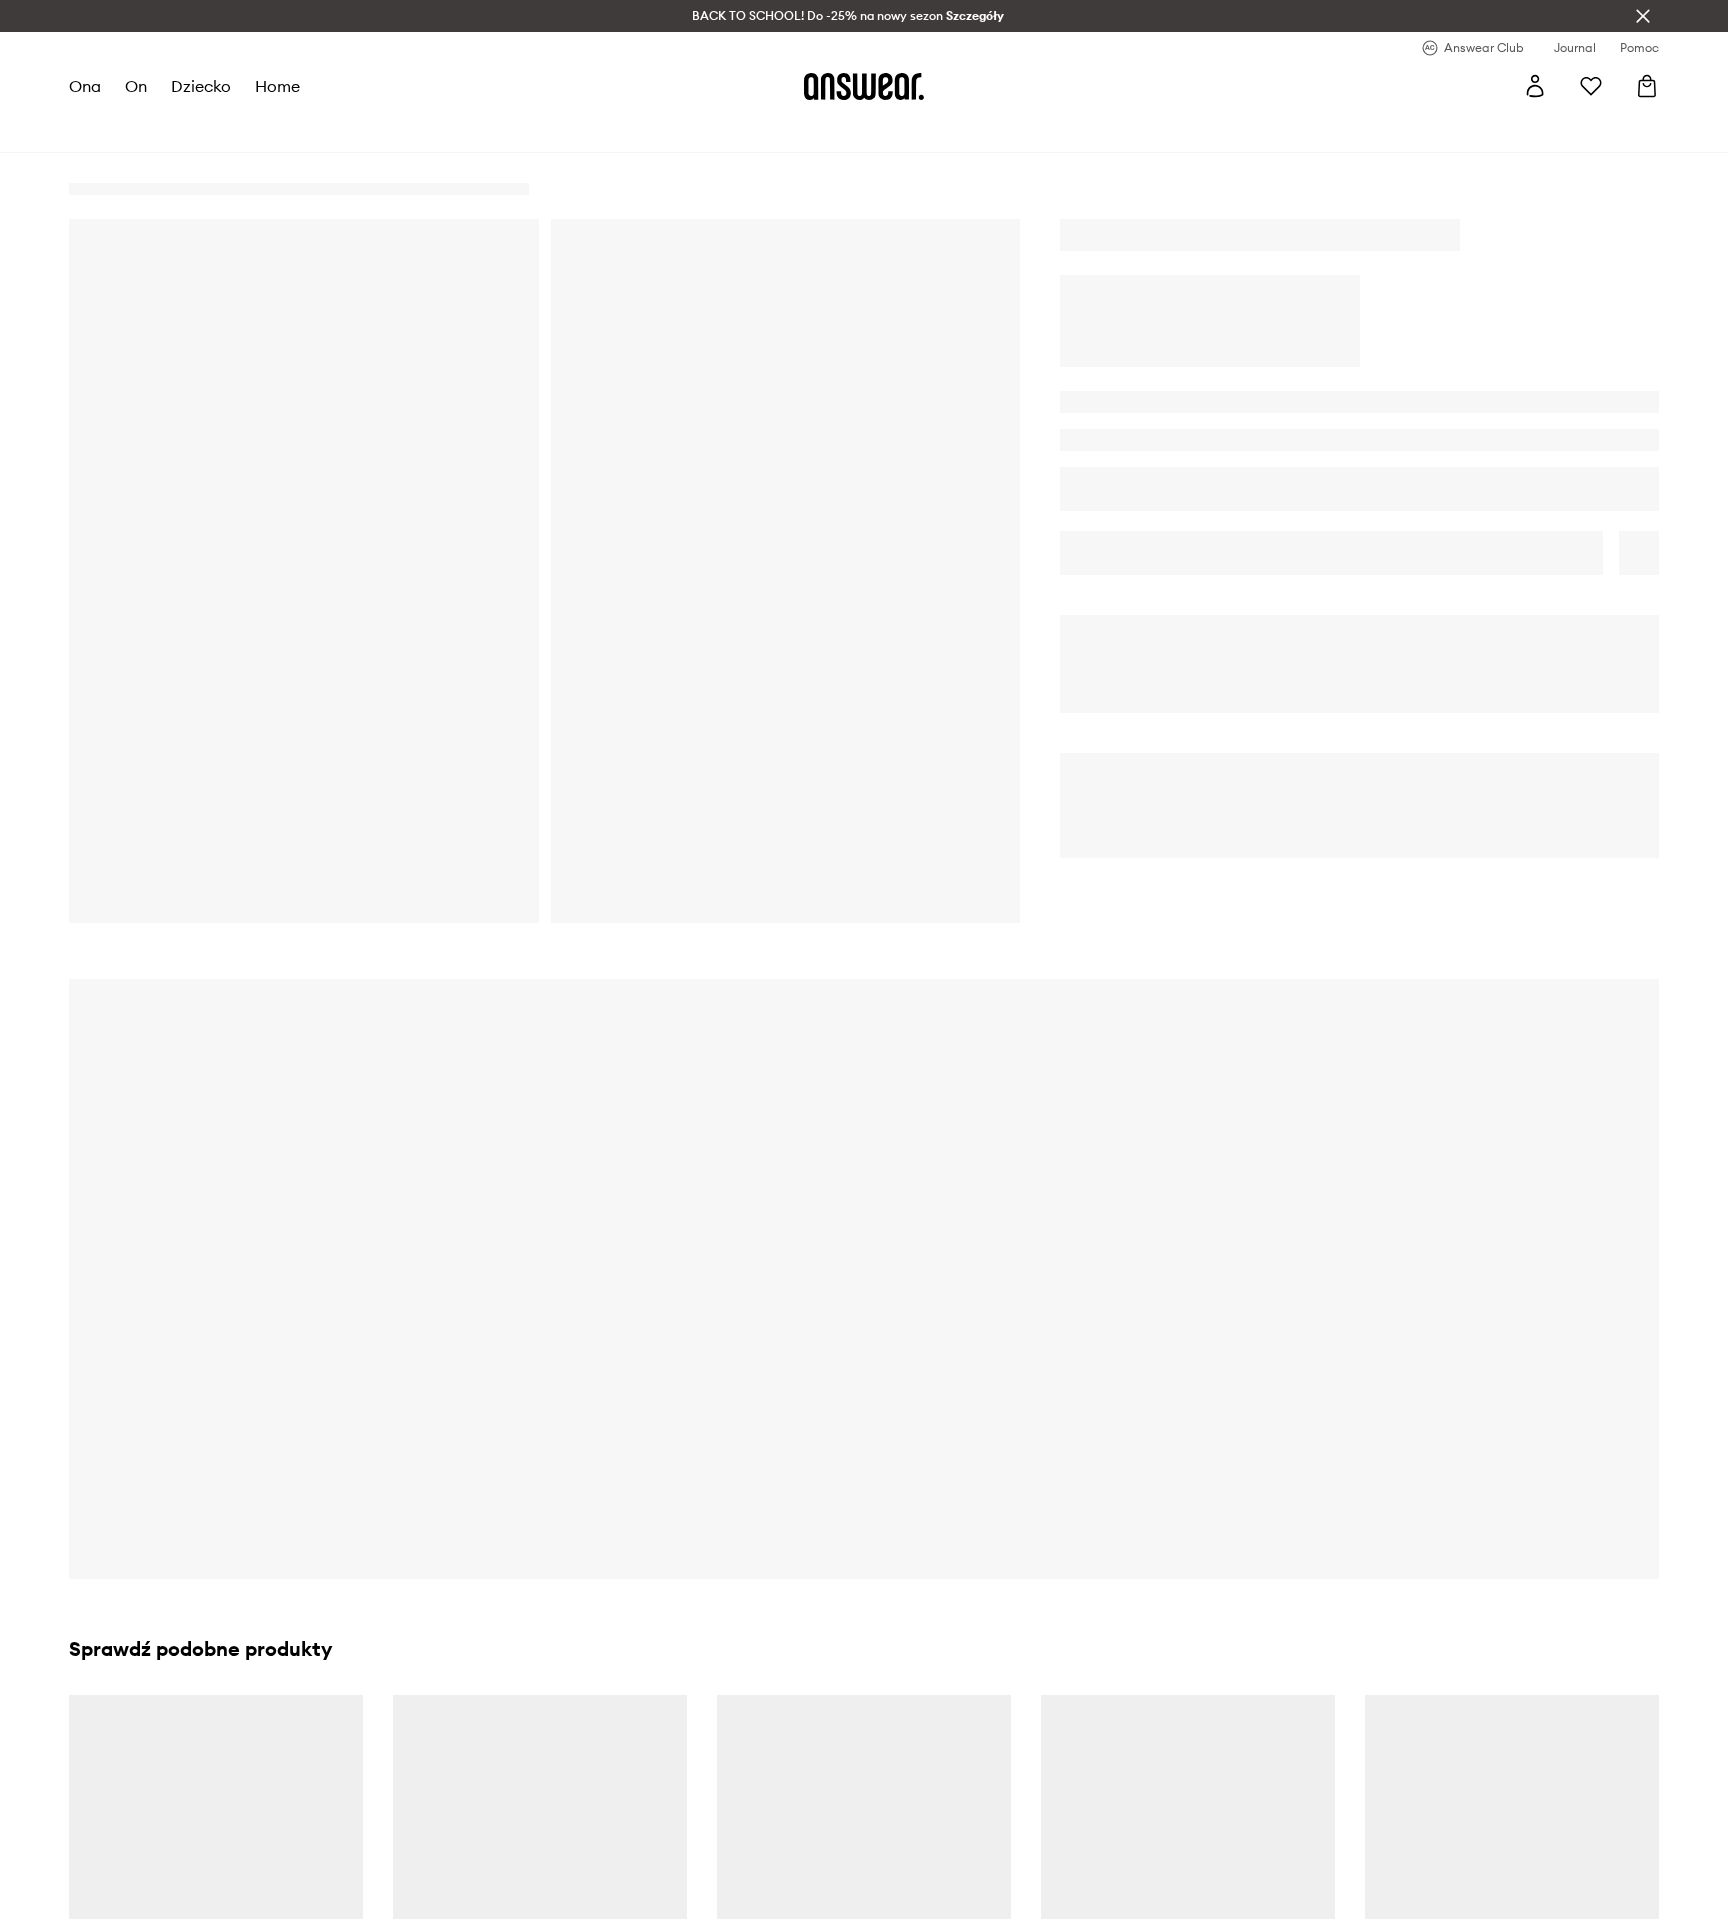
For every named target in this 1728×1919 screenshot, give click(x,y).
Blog (513, 1826)
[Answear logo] (864, 86)
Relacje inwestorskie (167, 1898)
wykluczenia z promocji (364, 1363)
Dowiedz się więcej (1084, 1379)
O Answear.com (153, 1754)
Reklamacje (936, 1862)
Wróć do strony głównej (1361, 843)
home (277, 86)
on (136, 86)
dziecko (201, 86)
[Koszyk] (1647, 86)
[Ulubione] (1591, 86)
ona (85, 86)
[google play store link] (1356, 1763)
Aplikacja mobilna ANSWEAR (594, 1898)
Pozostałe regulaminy (569, 1790)
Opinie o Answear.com (174, 1790)
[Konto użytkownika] (1535, 86)
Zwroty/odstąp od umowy (980, 1826)
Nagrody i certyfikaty (171, 1826)
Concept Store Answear (974, 1898)
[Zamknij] (1643, 16)
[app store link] (1356, 1810)
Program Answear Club (574, 1862)
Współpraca (141, 1862)
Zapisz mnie (651, 1541)
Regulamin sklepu (556, 1754)
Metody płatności (954, 1790)
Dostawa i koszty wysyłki (978, 1754)
